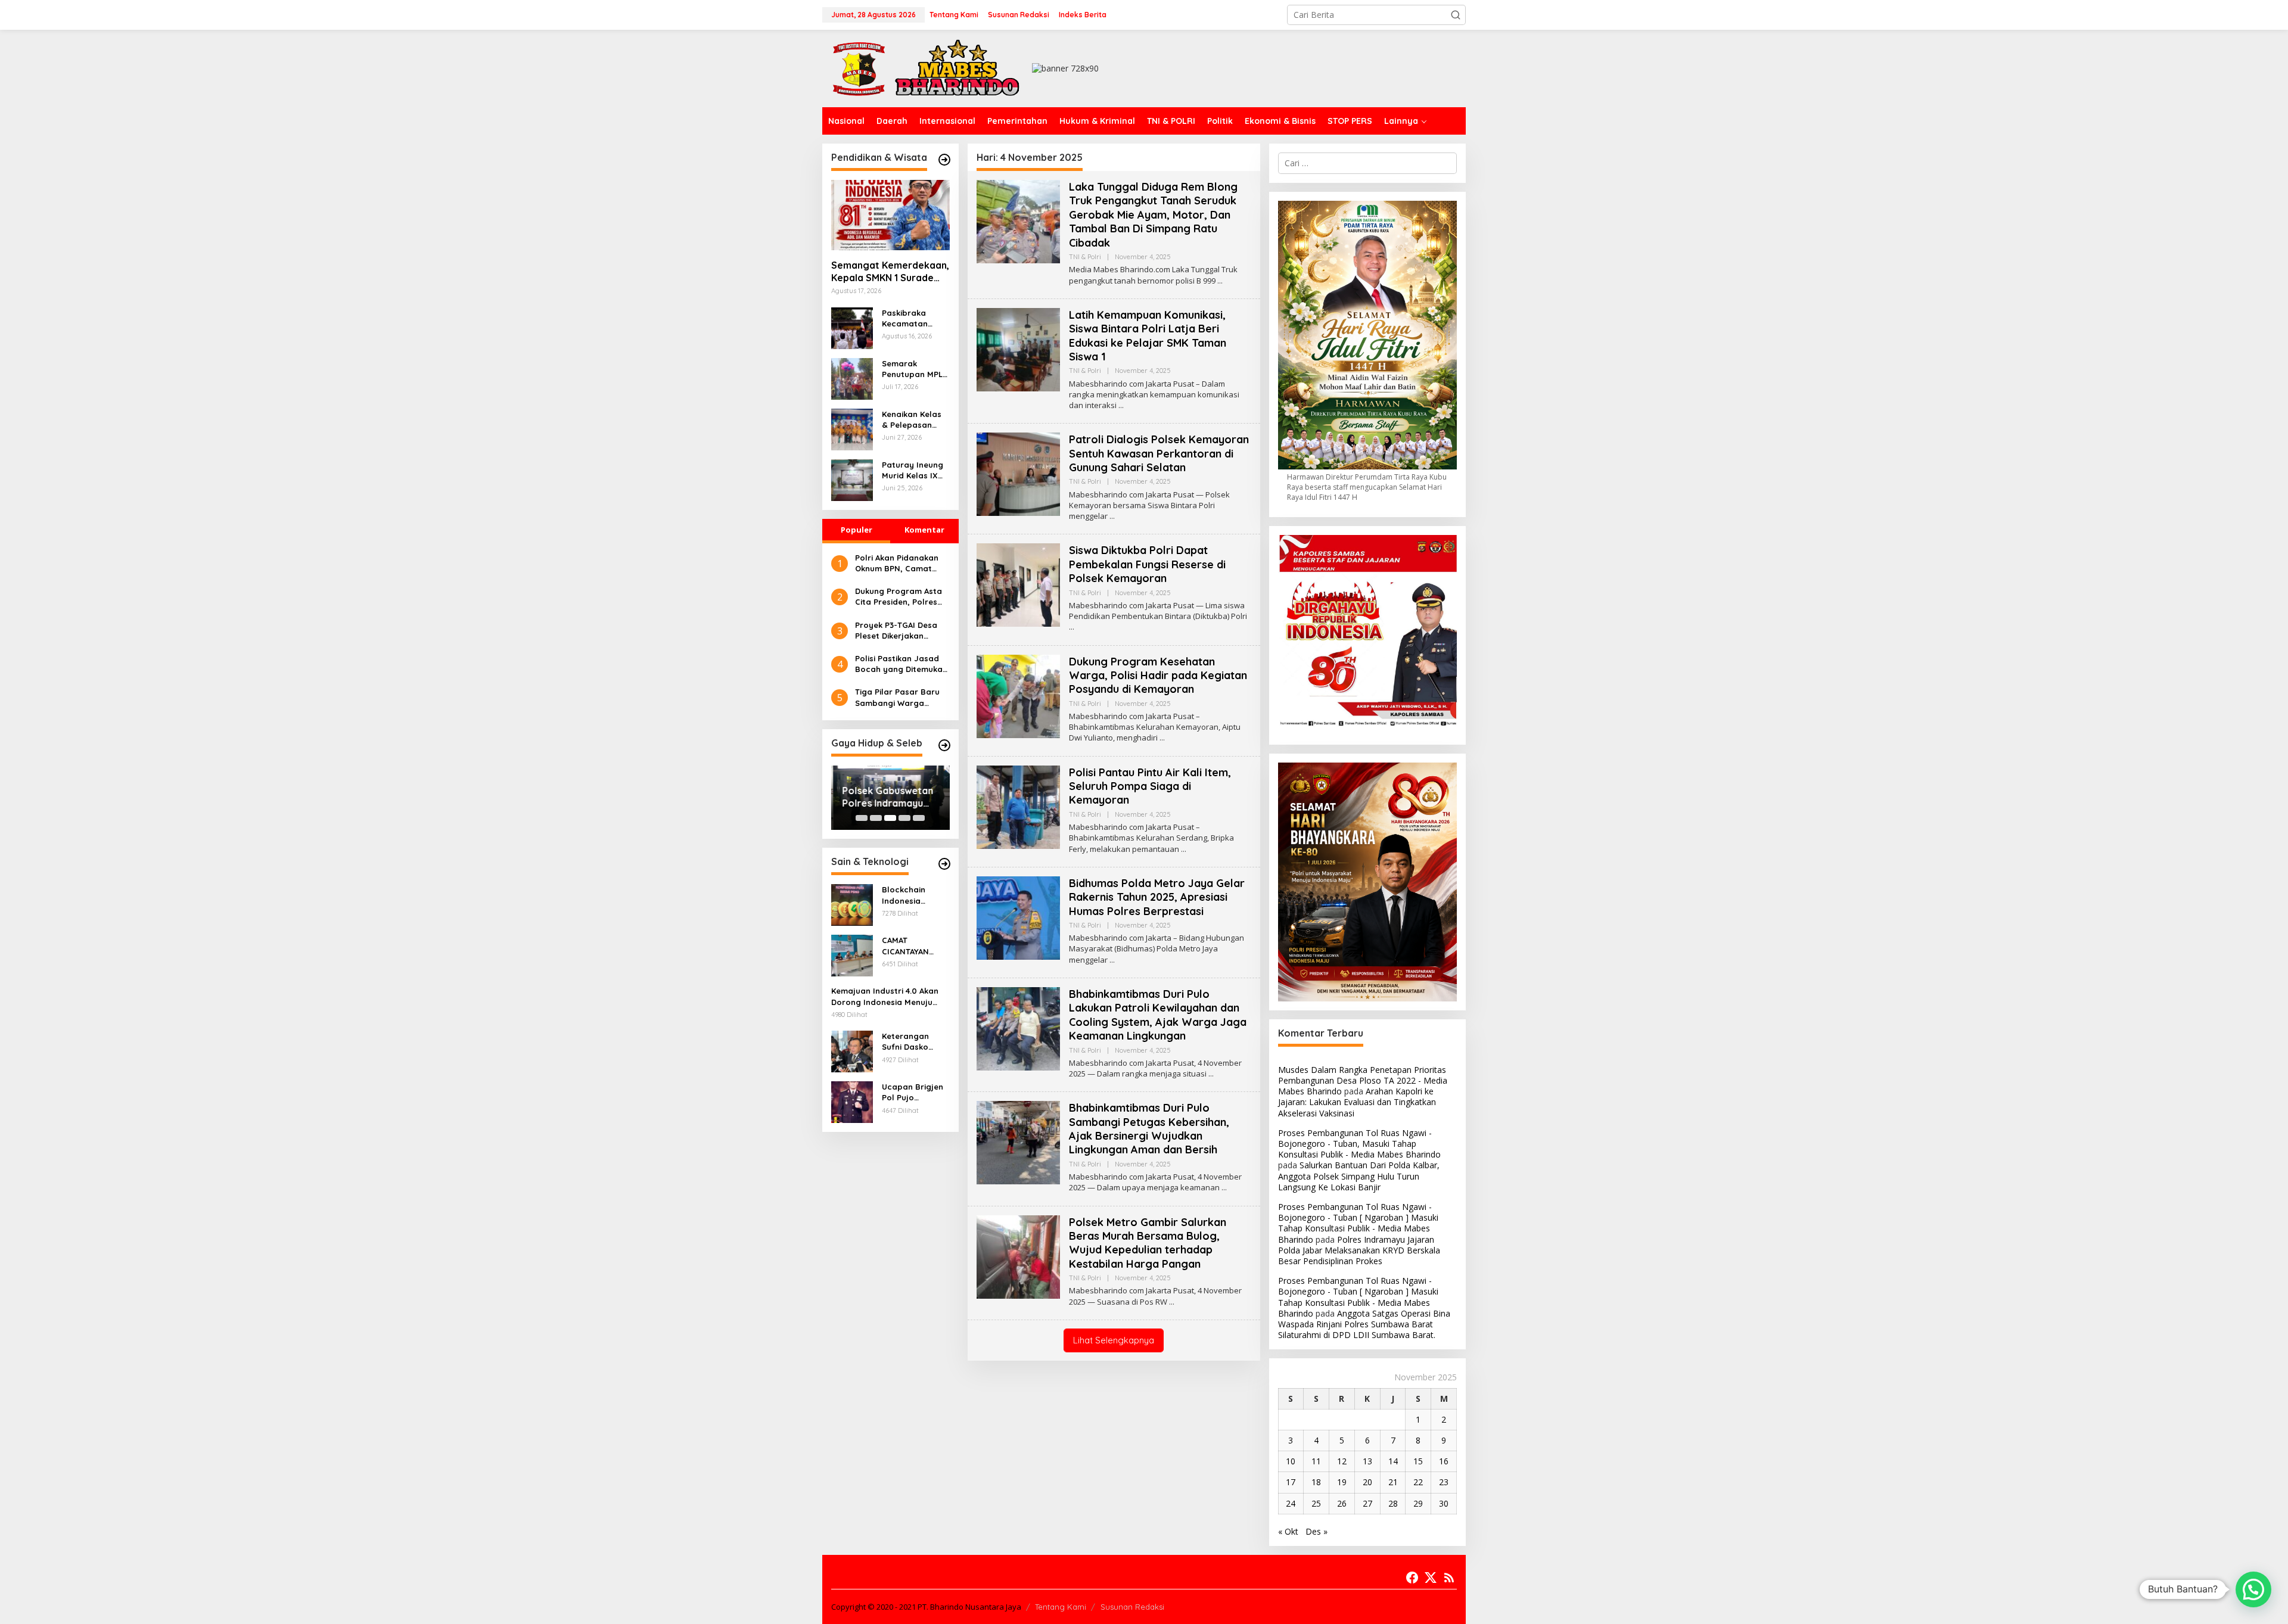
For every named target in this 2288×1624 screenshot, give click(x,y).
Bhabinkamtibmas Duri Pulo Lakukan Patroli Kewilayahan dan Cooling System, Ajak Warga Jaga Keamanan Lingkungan (1158, 1015)
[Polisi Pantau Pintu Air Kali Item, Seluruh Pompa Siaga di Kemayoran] (1184, 849)
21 (1393, 1482)
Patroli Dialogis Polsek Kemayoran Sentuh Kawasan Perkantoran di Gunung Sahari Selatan (1159, 453)
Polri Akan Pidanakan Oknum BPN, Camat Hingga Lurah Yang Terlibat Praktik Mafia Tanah (898, 563)
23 (1444, 1482)
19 (1342, 1482)
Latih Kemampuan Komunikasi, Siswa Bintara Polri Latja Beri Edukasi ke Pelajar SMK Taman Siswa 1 (1148, 336)
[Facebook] (1412, 1578)
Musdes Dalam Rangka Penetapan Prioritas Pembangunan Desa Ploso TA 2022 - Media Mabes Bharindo (1363, 1080)
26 (1342, 1503)
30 (1444, 1503)
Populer (857, 530)
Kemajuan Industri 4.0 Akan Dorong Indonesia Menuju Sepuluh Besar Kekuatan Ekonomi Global (885, 996)
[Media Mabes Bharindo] (927, 68)
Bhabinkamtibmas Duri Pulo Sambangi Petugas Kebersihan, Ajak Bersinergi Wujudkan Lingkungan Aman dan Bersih (1149, 1129)
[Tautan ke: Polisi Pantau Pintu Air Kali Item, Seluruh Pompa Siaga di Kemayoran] (1018, 806)
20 (1367, 1482)
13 (1367, 1461)
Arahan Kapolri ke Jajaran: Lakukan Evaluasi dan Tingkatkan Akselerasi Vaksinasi (1357, 1102)
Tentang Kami (1061, 1607)
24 (1291, 1503)
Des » (1316, 1531)
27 (1367, 1503)
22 (1418, 1482)
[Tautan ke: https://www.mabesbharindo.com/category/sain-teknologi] (944, 864)
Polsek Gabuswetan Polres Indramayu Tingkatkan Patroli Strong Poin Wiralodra (886, 797)
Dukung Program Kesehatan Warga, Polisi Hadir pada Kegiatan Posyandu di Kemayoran (1158, 676)
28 (1393, 1503)
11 (1316, 1461)
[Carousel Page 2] (876, 818)
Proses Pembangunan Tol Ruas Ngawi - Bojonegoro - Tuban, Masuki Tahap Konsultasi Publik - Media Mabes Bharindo (1359, 1144)
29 (1418, 1503)
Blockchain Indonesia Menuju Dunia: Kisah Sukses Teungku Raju (909, 895)
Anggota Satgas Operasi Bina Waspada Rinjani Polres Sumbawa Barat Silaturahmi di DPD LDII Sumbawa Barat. (1364, 1324)
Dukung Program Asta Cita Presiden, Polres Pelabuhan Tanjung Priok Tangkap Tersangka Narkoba (899, 597)
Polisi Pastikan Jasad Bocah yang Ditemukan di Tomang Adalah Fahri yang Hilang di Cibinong (902, 664)
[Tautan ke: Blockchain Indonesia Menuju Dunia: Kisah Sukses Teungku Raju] (852, 904)
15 (1418, 1461)
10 (1291, 1461)
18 (1316, 1482)
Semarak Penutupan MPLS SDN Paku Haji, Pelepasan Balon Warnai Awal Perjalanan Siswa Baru (915, 369)
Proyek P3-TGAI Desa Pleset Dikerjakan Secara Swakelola (896, 631)
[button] (1456, 15)
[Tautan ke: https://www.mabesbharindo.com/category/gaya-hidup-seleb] (944, 745)
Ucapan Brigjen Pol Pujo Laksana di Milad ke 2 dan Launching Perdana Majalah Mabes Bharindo (915, 1092)
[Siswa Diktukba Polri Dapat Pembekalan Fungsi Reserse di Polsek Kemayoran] (1072, 627)
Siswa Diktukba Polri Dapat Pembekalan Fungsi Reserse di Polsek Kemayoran (1147, 564)
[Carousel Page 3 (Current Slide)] (890, 818)
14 (1393, 1461)
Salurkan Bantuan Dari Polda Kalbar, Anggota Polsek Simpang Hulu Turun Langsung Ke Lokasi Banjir (1359, 1176)
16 (1444, 1461)
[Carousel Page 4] (904, 818)
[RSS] (1449, 1578)
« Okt (1288, 1531)
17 (1291, 1482)
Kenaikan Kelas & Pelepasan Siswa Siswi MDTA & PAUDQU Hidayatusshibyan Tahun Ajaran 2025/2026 (915, 420)
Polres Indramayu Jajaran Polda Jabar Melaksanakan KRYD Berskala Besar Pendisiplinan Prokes (1359, 1250)
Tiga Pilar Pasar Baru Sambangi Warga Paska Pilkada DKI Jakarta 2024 (897, 697)
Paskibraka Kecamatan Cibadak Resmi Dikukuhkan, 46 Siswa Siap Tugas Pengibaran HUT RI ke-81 (915, 318)
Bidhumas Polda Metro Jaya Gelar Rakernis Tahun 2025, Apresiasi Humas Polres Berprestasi (1157, 897)
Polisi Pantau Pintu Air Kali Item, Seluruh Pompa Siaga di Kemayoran (1150, 786)
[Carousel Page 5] (919, 818)
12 (1342, 1461)
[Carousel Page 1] (862, 818)
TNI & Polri (1085, 257)
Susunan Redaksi (1132, 1607)
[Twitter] (1431, 1578)
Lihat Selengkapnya (1114, 1340)
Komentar (924, 530)
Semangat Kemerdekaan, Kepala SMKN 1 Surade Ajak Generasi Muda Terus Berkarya (890, 272)
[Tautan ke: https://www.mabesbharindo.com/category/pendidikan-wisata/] (944, 160)
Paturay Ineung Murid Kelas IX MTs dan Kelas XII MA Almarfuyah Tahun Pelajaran (914, 470)
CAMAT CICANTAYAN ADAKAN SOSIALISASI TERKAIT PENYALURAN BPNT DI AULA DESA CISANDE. (910, 946)
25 (1316, 1503)
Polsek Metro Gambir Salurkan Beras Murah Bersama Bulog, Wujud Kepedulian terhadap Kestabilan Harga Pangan (1148, 1243)
